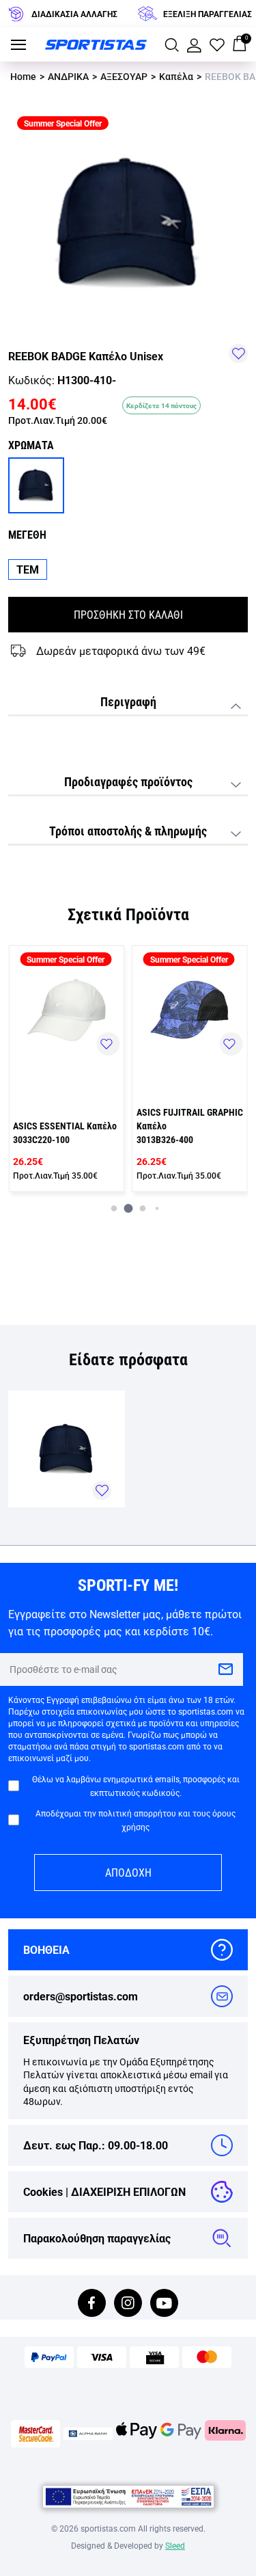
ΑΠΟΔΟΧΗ (128, 1872)
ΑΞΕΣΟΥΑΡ (124, 76)
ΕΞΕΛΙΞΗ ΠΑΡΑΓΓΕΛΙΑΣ (208, 14)
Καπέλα (176, 76)
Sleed (175, 2545)
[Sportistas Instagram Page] (128, 2304)
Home (23, 76)
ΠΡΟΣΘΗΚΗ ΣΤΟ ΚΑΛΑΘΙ (128, 614)
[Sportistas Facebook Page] (92, 2304)
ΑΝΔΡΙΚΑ (68, 76)
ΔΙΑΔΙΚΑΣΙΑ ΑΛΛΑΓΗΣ (74, 14)
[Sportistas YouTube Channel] (164, 2304)
